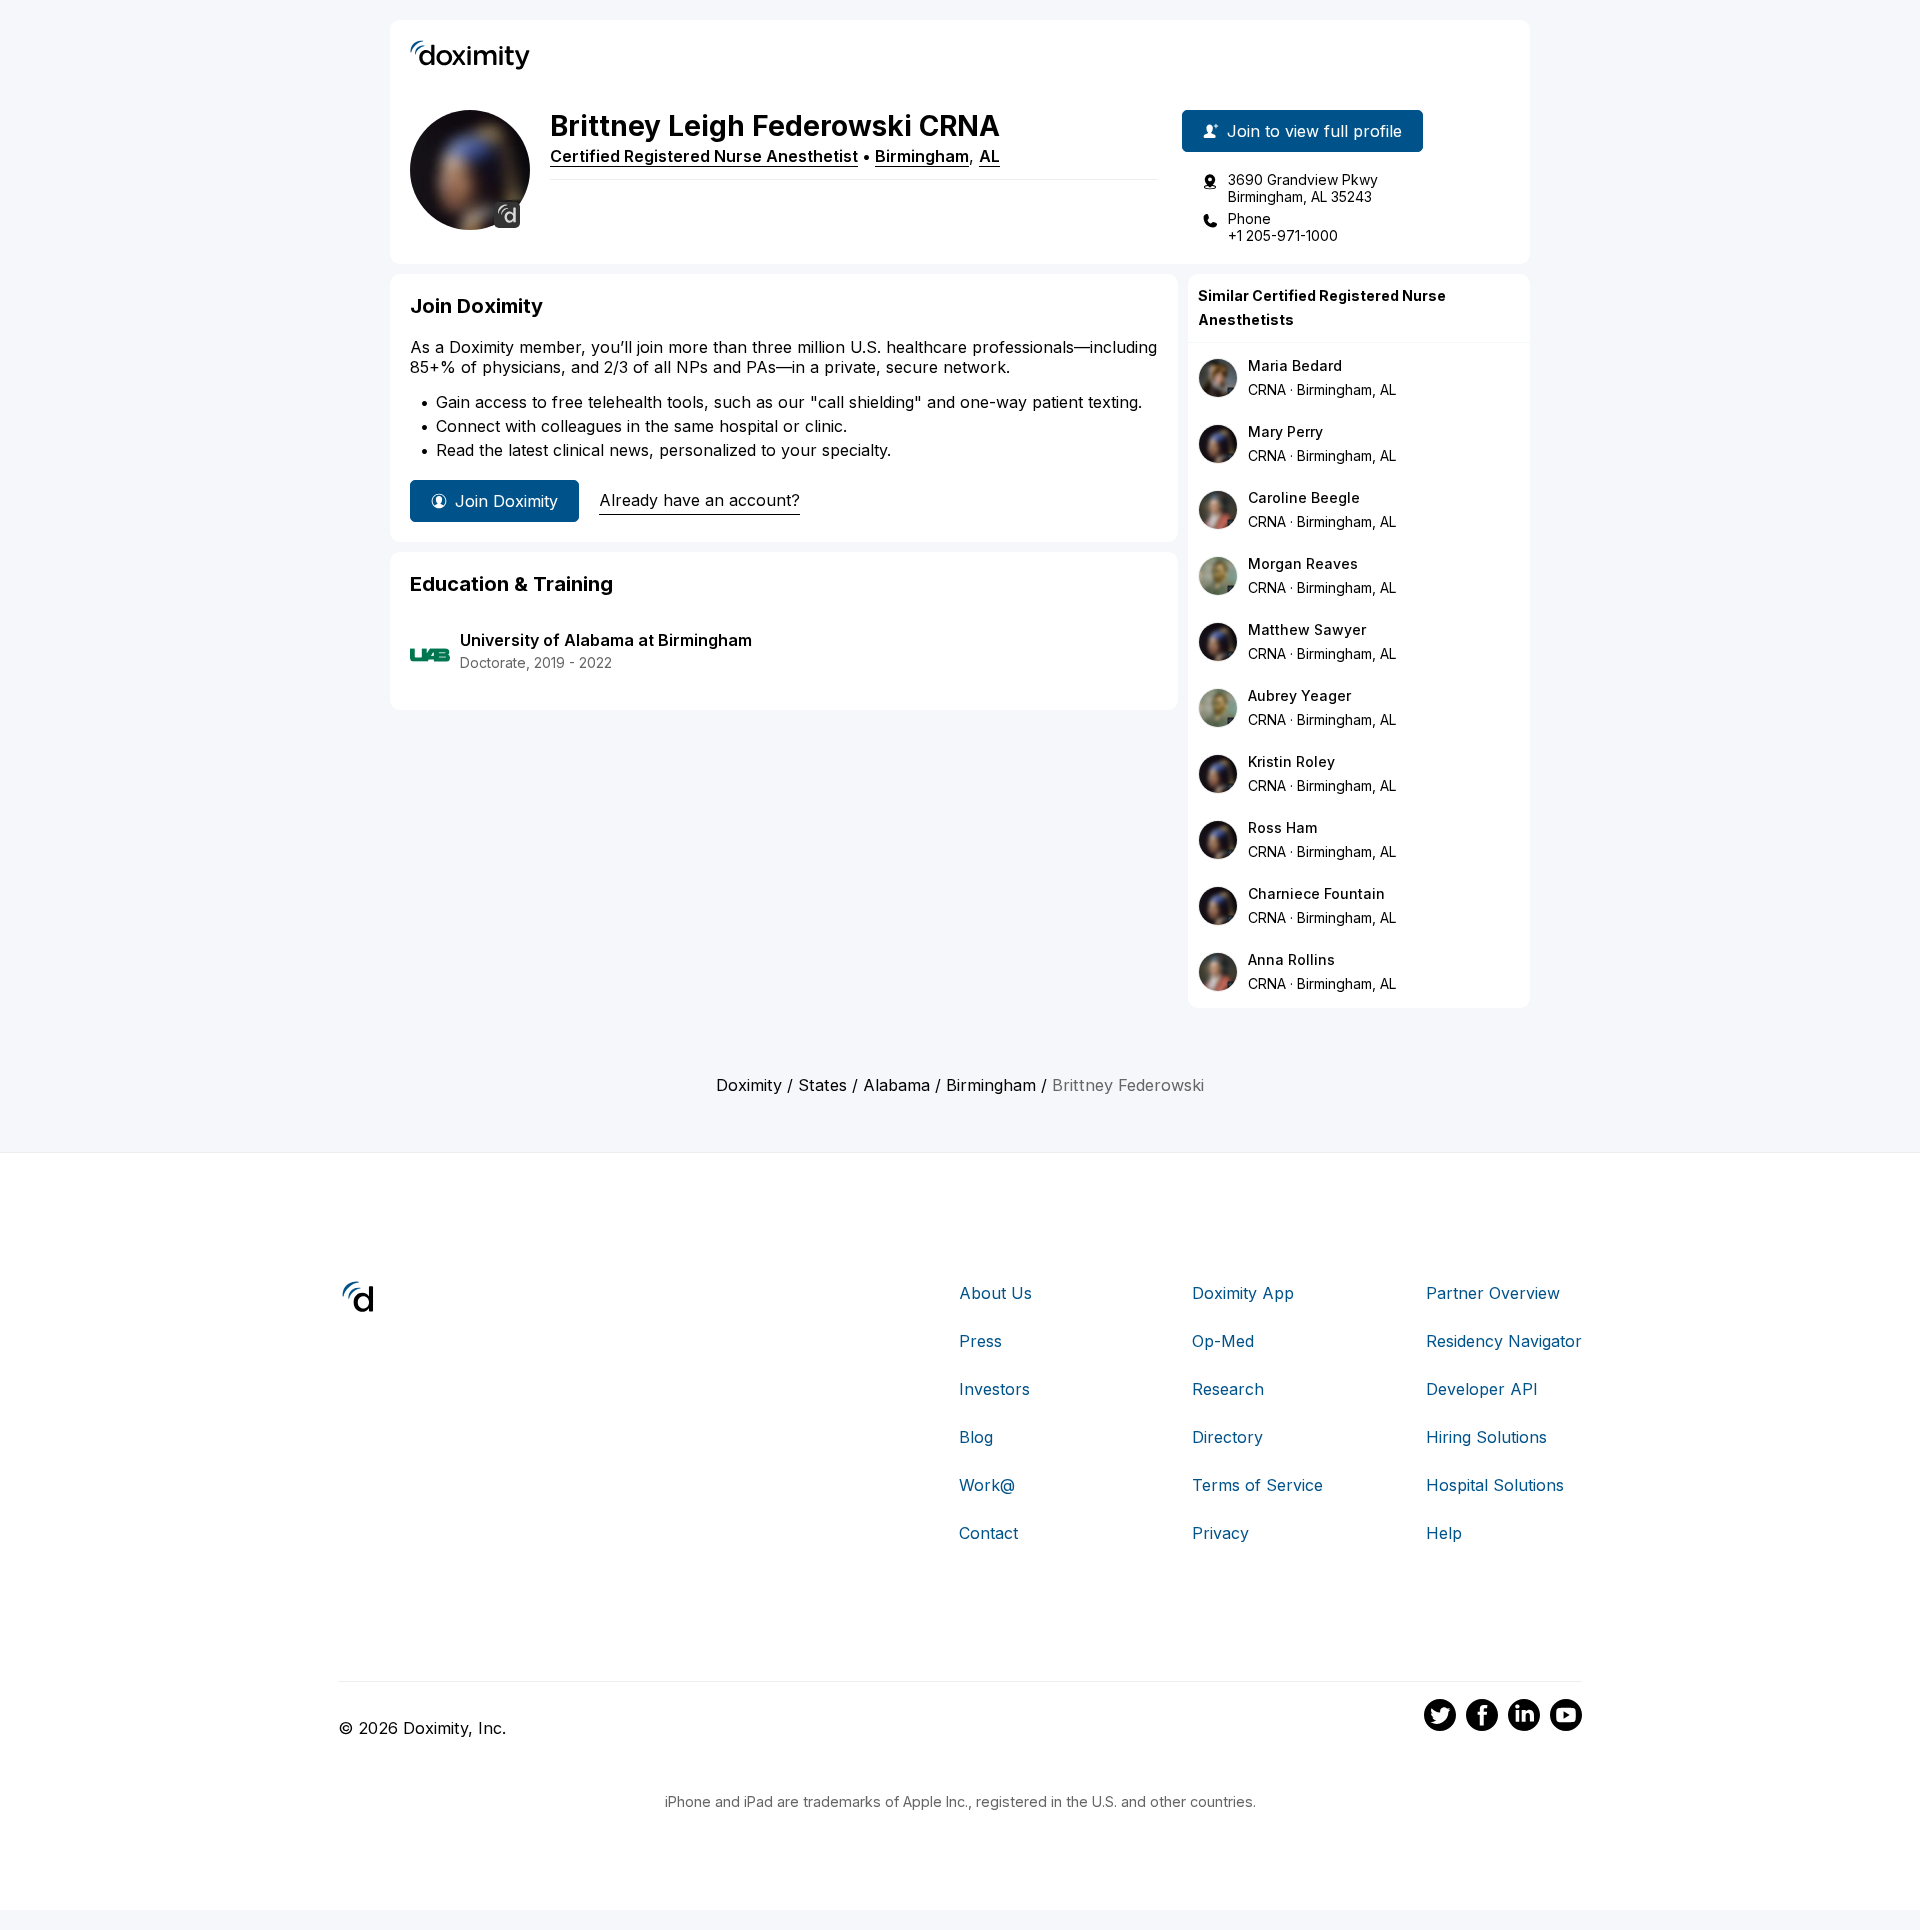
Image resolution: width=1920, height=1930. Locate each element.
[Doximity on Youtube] (1566, 1718)
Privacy (1220, 1533)
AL (989, 156)
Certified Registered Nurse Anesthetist (704, 156)
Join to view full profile (1314, 131)
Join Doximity (506, 501)
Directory (1227, 1437)
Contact (988, 1533)
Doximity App (1243, 1293)
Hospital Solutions (1495, 1485)
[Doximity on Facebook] (1482, 1718)
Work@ (987, 1485)
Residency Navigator (1504, 1341)
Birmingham (922, 156)
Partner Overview (1493, 1293)
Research (1228, 1389)
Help (1444, 1533)
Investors (994, 1389)
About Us (995, 1293)
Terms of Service (1257, 1485)
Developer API (1482, 1389)
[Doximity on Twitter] (1440, 1718)
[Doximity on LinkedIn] (1524, 1718)
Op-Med (1223, 1341)
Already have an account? (699, 500)
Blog (976, 1437)
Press (980, 1341)
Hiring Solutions (1486, 1437)
